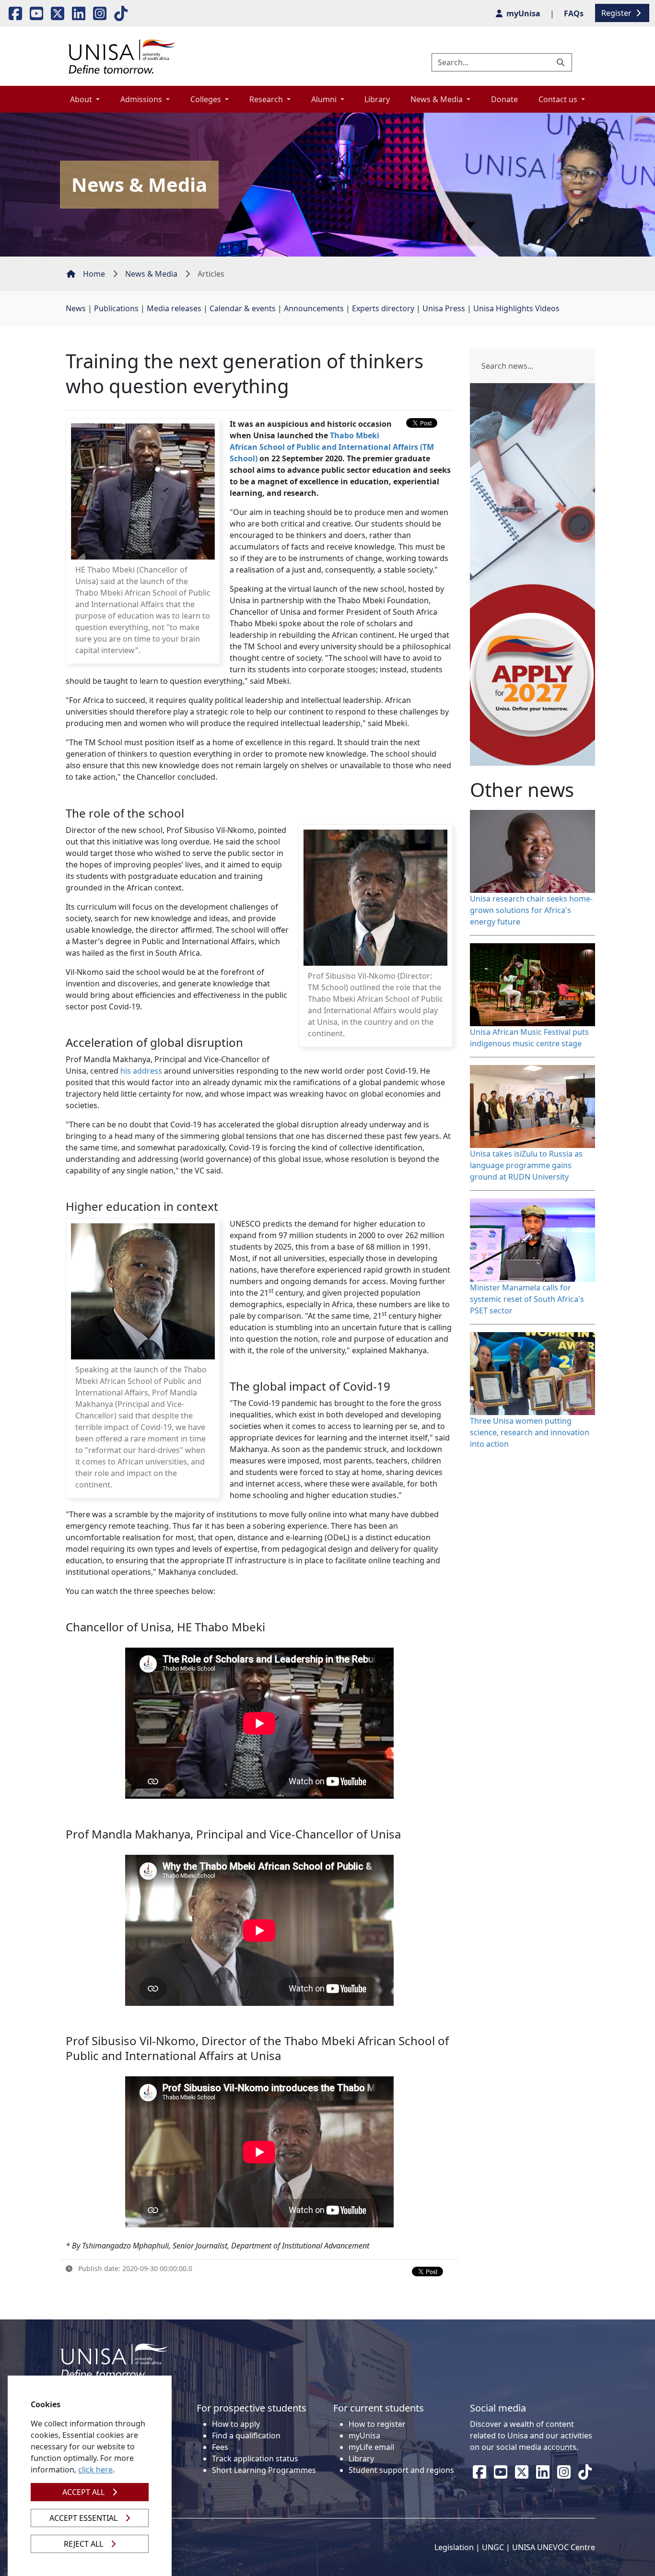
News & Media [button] (438, 99)
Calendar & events (243, 308)
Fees (220, 2447)
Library (377, 99)
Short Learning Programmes (264, 2470)
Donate (504, 99)
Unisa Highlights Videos (516, 308)
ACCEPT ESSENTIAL (83, 2518)
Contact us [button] (559, 99)
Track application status (255, 2459)
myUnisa (364, 2435)
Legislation (454, 2547)
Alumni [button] (325, 99)
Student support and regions (401, 2470)
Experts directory (383, 308)
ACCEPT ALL (83, 2492)
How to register (377, 2424)
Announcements (314, 308)
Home (94, 274)
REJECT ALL (83, 2544)
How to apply (236, 2424)
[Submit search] (561, 62)
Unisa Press (444, 308)
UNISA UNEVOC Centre (554, 2547)
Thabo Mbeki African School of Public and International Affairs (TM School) (332, 447)
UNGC (493, 2547)
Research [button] (267, 99)
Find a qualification (246, 2435)
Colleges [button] (207, 99)
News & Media (151, 274)
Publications (116, 308)
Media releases (174, 308)
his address (141, 1071)
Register (617, 13)
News (76, 308)
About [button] (82, 99)
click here (95, 2470)
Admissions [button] (142, 99)
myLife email (371, 2447)
